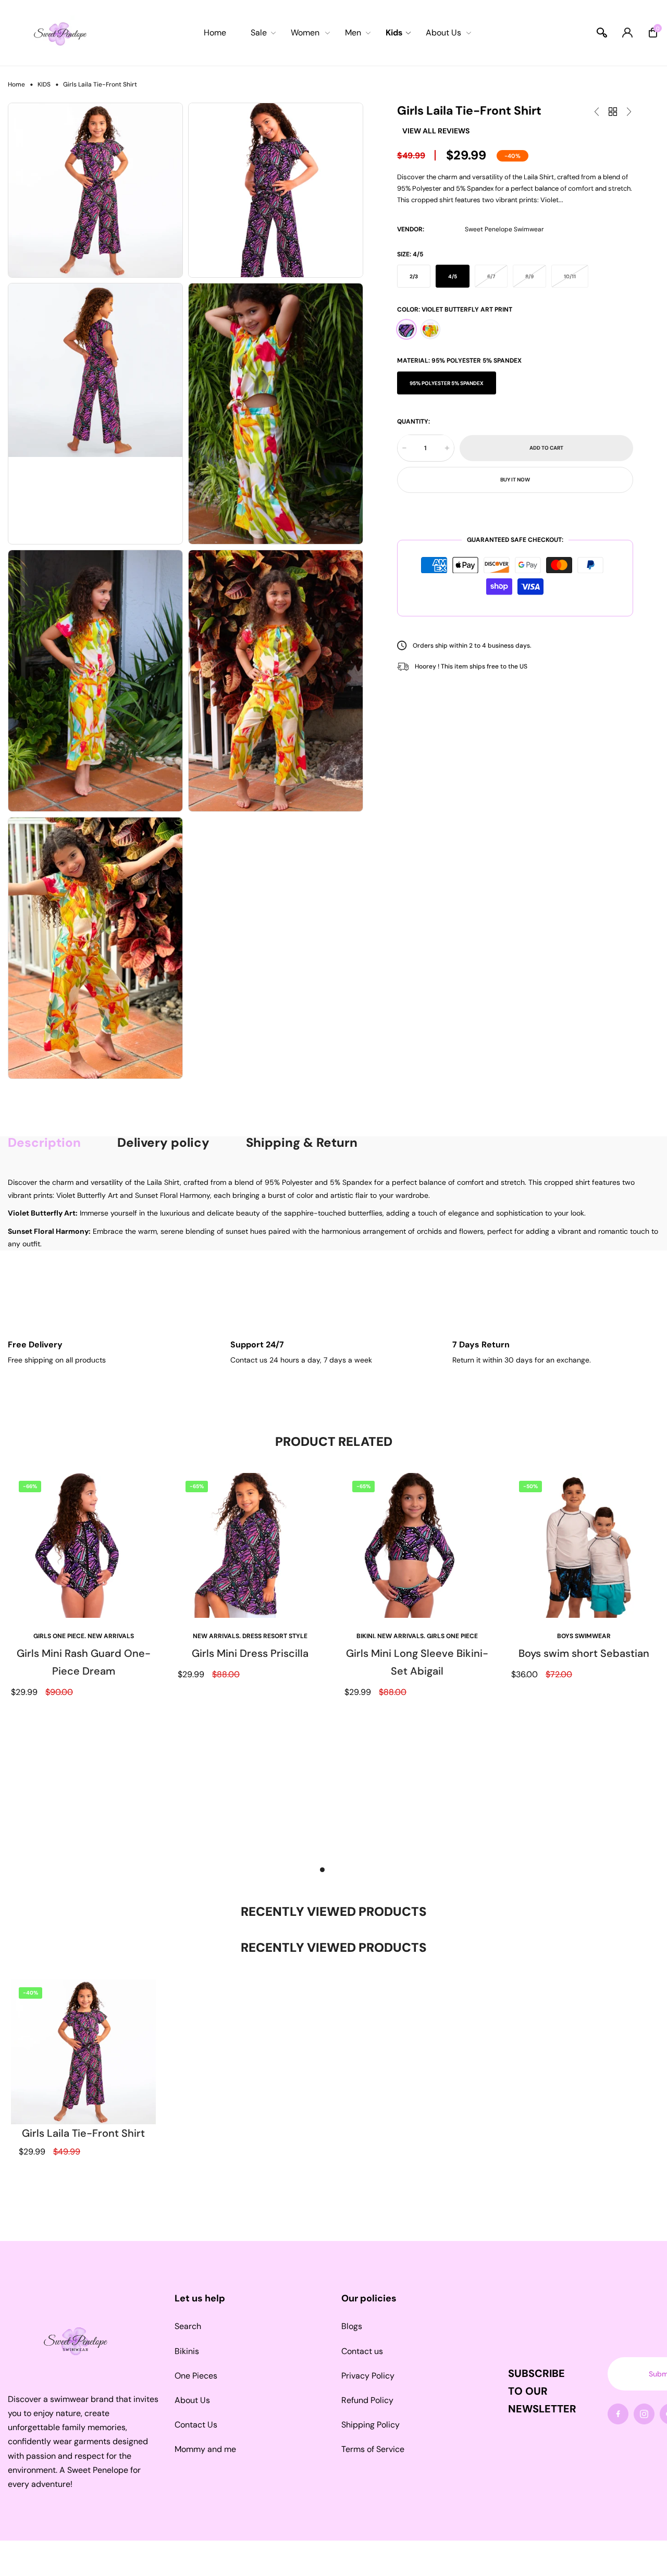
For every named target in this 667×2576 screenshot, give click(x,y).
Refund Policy (367, 2400)
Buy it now (515, 479)
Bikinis (187, 2351)
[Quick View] (138, 1985)
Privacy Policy (368, 2376)
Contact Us (196, 2425)
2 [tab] (334, 1870)
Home (16, 84)
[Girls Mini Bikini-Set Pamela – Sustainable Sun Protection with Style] (597, 112)
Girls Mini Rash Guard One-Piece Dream (84, 1662)
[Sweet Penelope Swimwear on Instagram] (644, 2414)
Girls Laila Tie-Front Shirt (83, 2133)
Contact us (362, 2351)
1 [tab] (322, 1870)
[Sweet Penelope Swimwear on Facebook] (618, 2414)
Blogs (352, 2326)
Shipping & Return (302, 1143)
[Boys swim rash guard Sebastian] (629, 112)
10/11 (570, 276)
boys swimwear (584, 1636)
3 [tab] (345, 1870)
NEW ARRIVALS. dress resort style (250, 1636)
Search (188, 2326)
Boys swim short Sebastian (584, 1653)
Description (44, 1143)
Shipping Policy (370, 2425)
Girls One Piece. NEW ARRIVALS (84, 1636)
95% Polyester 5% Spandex (447, 383)
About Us (192, 2400)
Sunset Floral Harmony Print (430, 329)
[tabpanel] (83, 1664)
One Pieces (196, 2376)
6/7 (491, 276)
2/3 (414, 276)
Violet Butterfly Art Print (406, 329)
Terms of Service (373, 2449)
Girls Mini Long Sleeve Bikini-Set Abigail (417, 1662)
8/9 (529, 276)
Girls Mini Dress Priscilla (250, 1653)
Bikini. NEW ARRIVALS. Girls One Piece (417, 1636)
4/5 (453, 276)
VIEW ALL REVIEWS (436, 131)
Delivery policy (163, 1143)
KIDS (44, 84)
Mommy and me (205, 2449)
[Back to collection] (613, 112)
